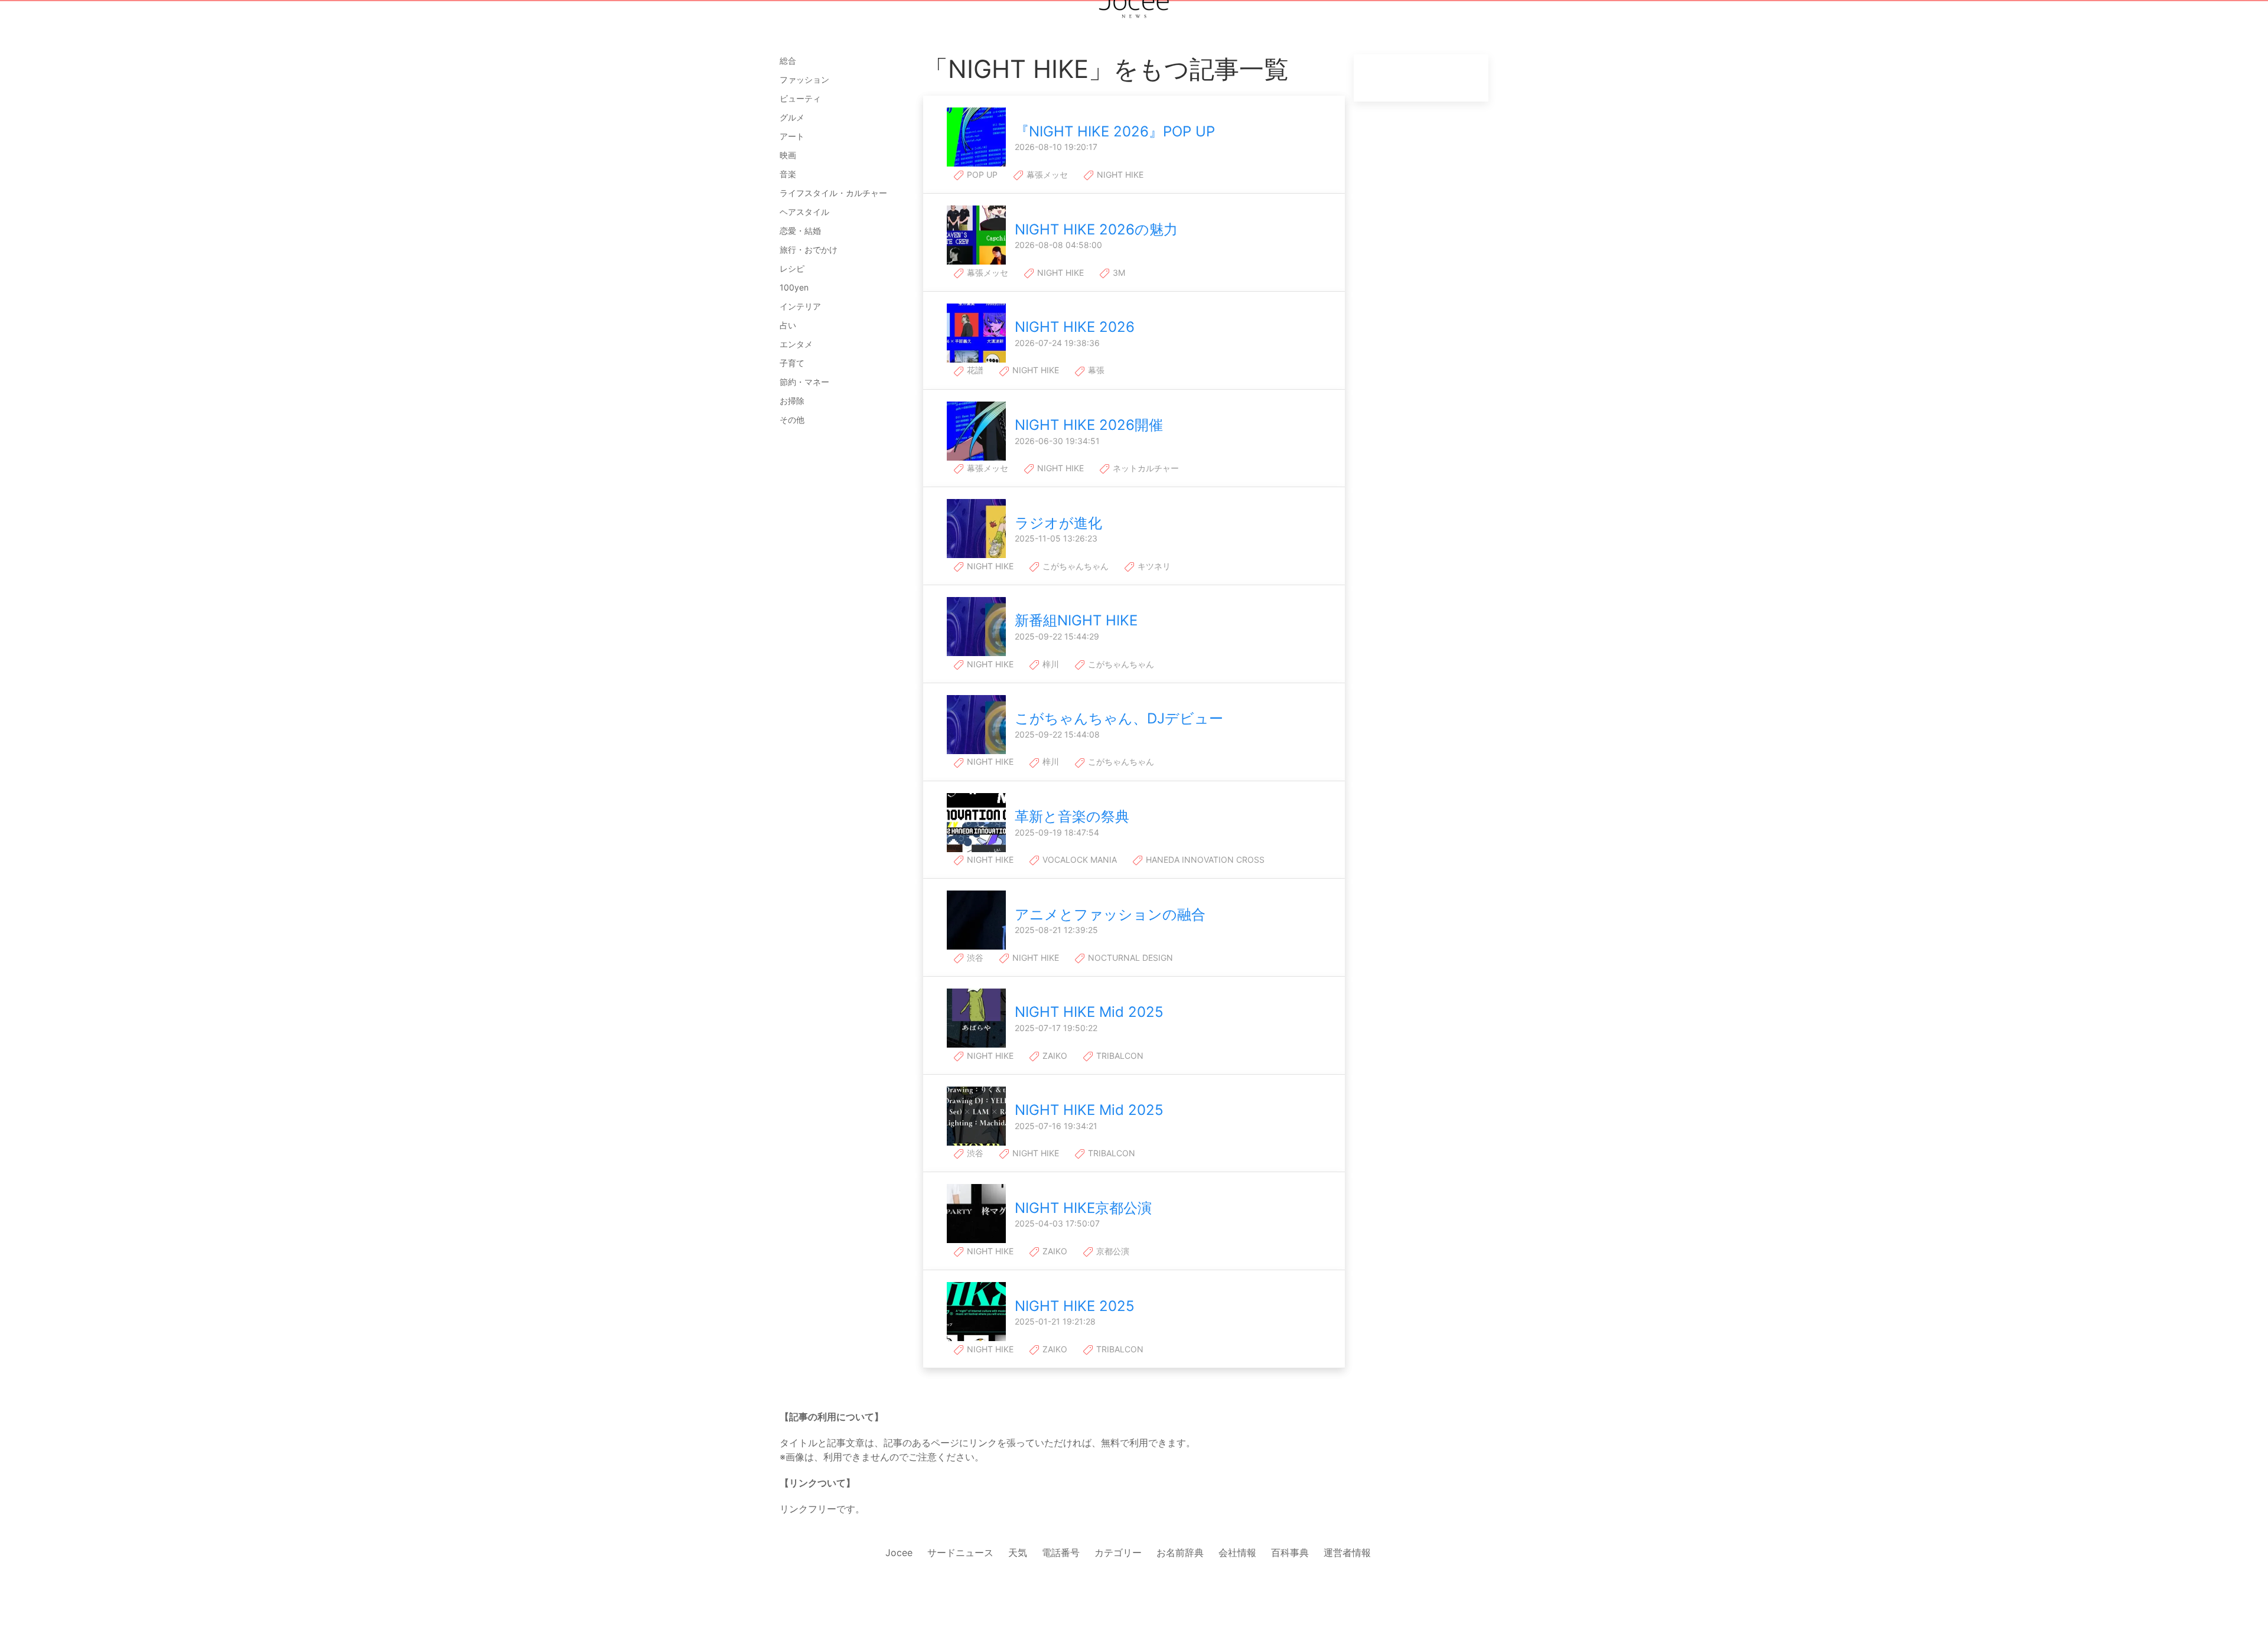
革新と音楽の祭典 (1072, 816)
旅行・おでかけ (809, 249)
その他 (792, 420)
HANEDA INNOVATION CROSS (1204, 860)
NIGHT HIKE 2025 (1075, 1306)
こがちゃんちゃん (1074, 566)
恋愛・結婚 (800, 231)
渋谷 (974, 958)
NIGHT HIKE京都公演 (1083, 1208)
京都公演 (1112, 1251)
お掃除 (792, 401)
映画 (788, 155)
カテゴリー (1118, 1553)
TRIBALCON (1119, 1056)
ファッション (804, 79)
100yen (794, 287)
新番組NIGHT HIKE (1076, 620)
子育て (792, 363)
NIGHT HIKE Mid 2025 (1089, 1012)
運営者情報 (1347, 1553)
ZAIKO (1054, 1056)
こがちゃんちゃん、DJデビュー (1119, 718)
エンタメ (796, 344)
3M (1118, 273)
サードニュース (960, 1553)
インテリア (800, 306)
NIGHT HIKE (1119, 175)
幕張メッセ (1046, 175)
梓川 (1050, 664)
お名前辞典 (1180, 1553)
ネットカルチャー (1145, 468)
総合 (788, 61)
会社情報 (1237, 1553)
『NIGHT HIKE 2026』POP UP (1115, 131)
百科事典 (1290, 1553)
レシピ (792, 268)
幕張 (1095, 370)
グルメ (792, 117)
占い (788, 325)
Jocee (899, 1553)
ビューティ (800, 98)
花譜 (974, 370)
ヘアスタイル (804, 212)
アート (792, 136)
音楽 (788, 174)
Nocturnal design (1129, 958)
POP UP (981, 175)
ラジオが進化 (1058, 523)
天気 (1018, 1553)
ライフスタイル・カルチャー (833, 193)
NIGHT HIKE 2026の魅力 (1096, 229)
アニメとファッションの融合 (1110, 914)
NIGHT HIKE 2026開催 (1089, 425)
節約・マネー (804, 382)
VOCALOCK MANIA (1078, 860)
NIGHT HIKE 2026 (1075, 327)
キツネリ (1153, 566)
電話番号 (1061, 1553)
